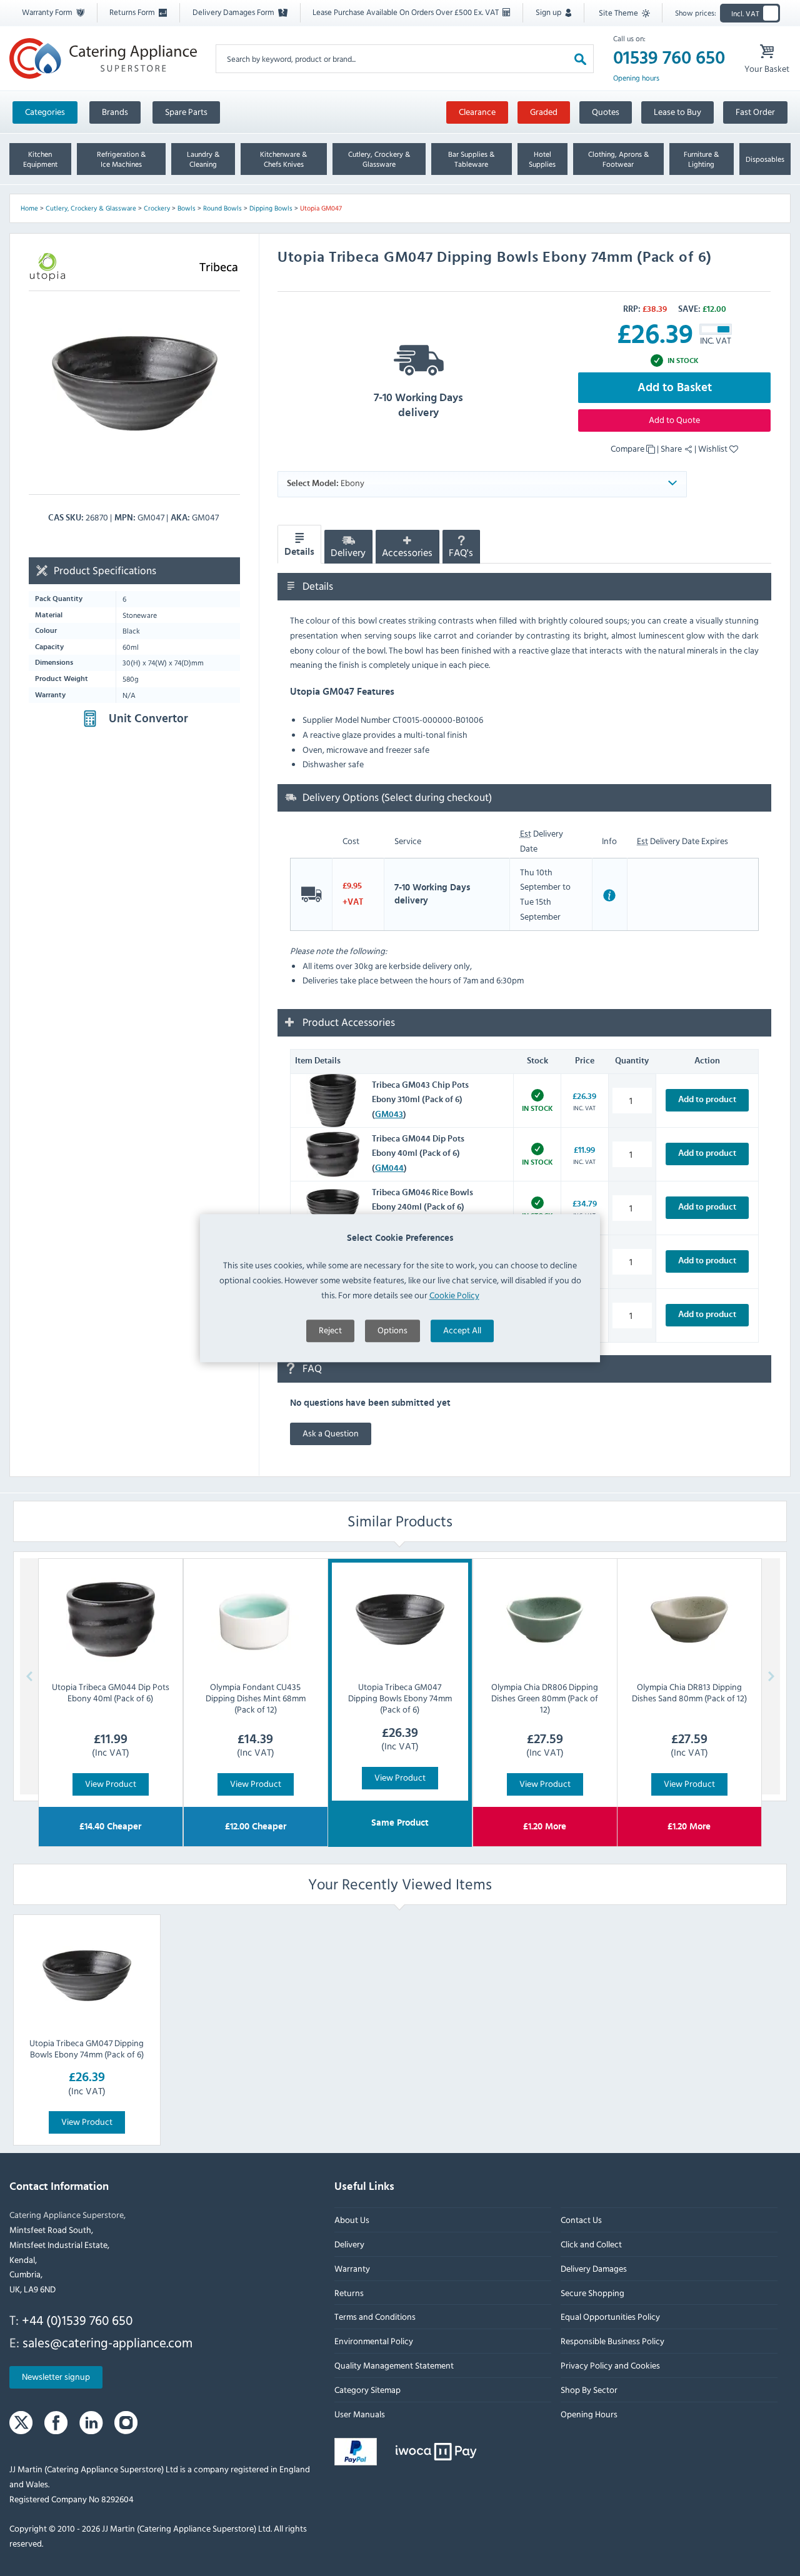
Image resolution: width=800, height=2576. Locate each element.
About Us (352, 2220)
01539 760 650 (669, 58)
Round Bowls (222, 208)
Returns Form (133, 12)
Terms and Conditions (375, 2316)
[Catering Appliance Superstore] (103, 58)
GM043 (389, 1115)
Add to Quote (674, 420)
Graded (544, 112)
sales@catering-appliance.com (107, 2342)
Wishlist (714, 448)
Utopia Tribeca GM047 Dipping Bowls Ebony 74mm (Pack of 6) (87, 2048)
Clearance (477, 112)
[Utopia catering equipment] (47, 267)
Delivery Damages (594, 2268)
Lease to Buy (677, 112)
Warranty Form (48, 12)
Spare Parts (186, 112)
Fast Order (755, 112)
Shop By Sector (589, 2390)
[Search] (580, 58)
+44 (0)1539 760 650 (77, 2320)
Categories (45, 112)
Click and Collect (591, 2244)
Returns (349, 2293)
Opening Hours (589, 2414)
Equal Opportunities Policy (610, 2316)
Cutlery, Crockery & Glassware (91, 208)
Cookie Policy (454, 1295)
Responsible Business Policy (612, 2341)
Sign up (549, 12)
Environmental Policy (374, 2341)
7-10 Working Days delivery (418, 405)
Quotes (606, 112)
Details (299, 552)
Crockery (157, 208)
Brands (115, 112)
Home (29, 208)
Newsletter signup (56, 2376)
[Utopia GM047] (134, 383)
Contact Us (581, 2220)
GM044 (389, 1168)
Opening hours (636, 78)
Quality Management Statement (394, 2365)
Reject (330, 1330)
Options (392, 1330)
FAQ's (461, 553)
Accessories (407, 553)
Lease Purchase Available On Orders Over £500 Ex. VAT (407, 12)
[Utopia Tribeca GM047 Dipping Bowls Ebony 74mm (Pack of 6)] (87, 1976)
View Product (111, 1783)
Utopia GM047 (321, 208)
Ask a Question (331, 1434)
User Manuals (360, 2414)
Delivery (348, 553)
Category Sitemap (367, 2390)
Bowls (187, 208)
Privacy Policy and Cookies (610, 2365)
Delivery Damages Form (234, 12)
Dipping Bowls (271, 208)
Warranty (352, 2268)
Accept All (462, 1330)
